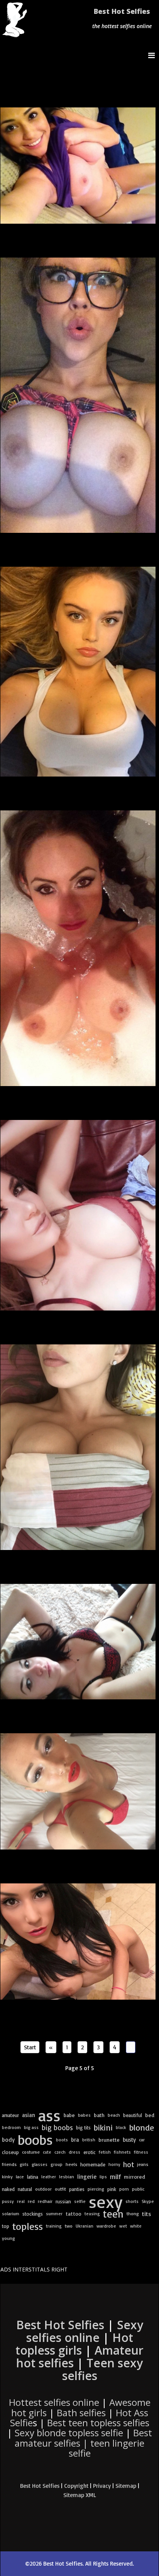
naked (8, 2189)
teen (113, 2214)
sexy (106, 2201)
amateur (10, 2115)
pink (112, 2189)
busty (129, 2140)
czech (60, 2152)
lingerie (87, 2177)
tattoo (74, 2214)
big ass (31, 2127)
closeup (10, 2152)
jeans (143, 2164)
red (31, 2201)
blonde (142, 2127)
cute (47, 2152)
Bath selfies (81, 2413)
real (21, 2201)
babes (84, 2115)
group (57, 2164)
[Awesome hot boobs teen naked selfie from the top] (78, 1942)
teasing (92, 2214)
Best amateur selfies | (83, 2443)
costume (31, 2152)
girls (24, 2164)
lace (20, 2177)
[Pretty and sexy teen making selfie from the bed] (78, 1642)
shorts (132, 2201)
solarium (11, 2214)
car (142, 2140)
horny (114, 2164)
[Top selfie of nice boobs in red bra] (78, 1215)
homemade (93, 2164)
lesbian (67, 2177)
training (54, 2226)
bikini (103, 2127)
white (136, 2226)
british (89, 2140)
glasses (40, 2164)
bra (75, 2140)
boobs (35, 2140)
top (6, 2226)
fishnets (122, 2152)
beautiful (133, 2115)
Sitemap (126, 2486)
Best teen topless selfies (98, 2423)
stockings (33, 2214)
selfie (80, 2201)
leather (49, 2177)
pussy (8, 2201)
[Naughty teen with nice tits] (78, 1791)
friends (9, 2164)
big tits (83, 2127)
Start (30, 2047)
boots (62, 2140)
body (8, 2140)
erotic (90, 2152)
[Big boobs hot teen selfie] (78, 395)
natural (25, 2189)
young (8, 2238)
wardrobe (106, 2226)
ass (49, 2115)
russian (63, 2201)
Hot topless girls (74, 2344)
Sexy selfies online (85, 2331)
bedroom (11, 2127)
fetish (105, 2152)
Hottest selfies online (54, 2402)
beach (114, 2115)
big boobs (57, 2127)
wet (123, 2226)
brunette (109, 2140)
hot (129, 2164)
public (138, 2189)
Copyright (76, 2486)
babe (69, 2115)
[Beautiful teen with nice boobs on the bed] (78, 672)
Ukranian (85, 2226)
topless (28, 2226)
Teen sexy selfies (103, 2369)
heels (71, 2164)
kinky (7, 2177)
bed (150, 2115)
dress (74, 2152)
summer (54, 2214)
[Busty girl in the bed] (78, 1447)
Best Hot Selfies (122, 11)
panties (77, 2189)
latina (33, 2177)
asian (29, 2115)
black (121, 2127)
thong (133, 2214)
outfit (60, 2189)
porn (124, 2189)
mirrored (134, 2177)
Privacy (102, 2486)
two (69, 2226)
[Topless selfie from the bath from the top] (78, 948)
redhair (45, 2201)
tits (147, 2214)
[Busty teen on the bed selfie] (78, 166)
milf (115, 2177)
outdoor (43, 2189)
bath (99, 2115)
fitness (141, 2152)
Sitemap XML (80, 2495)
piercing (96, 2189)
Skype (148, 2201)
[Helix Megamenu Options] (153, 55)
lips (103, 2177)
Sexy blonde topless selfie (69, 2433)
